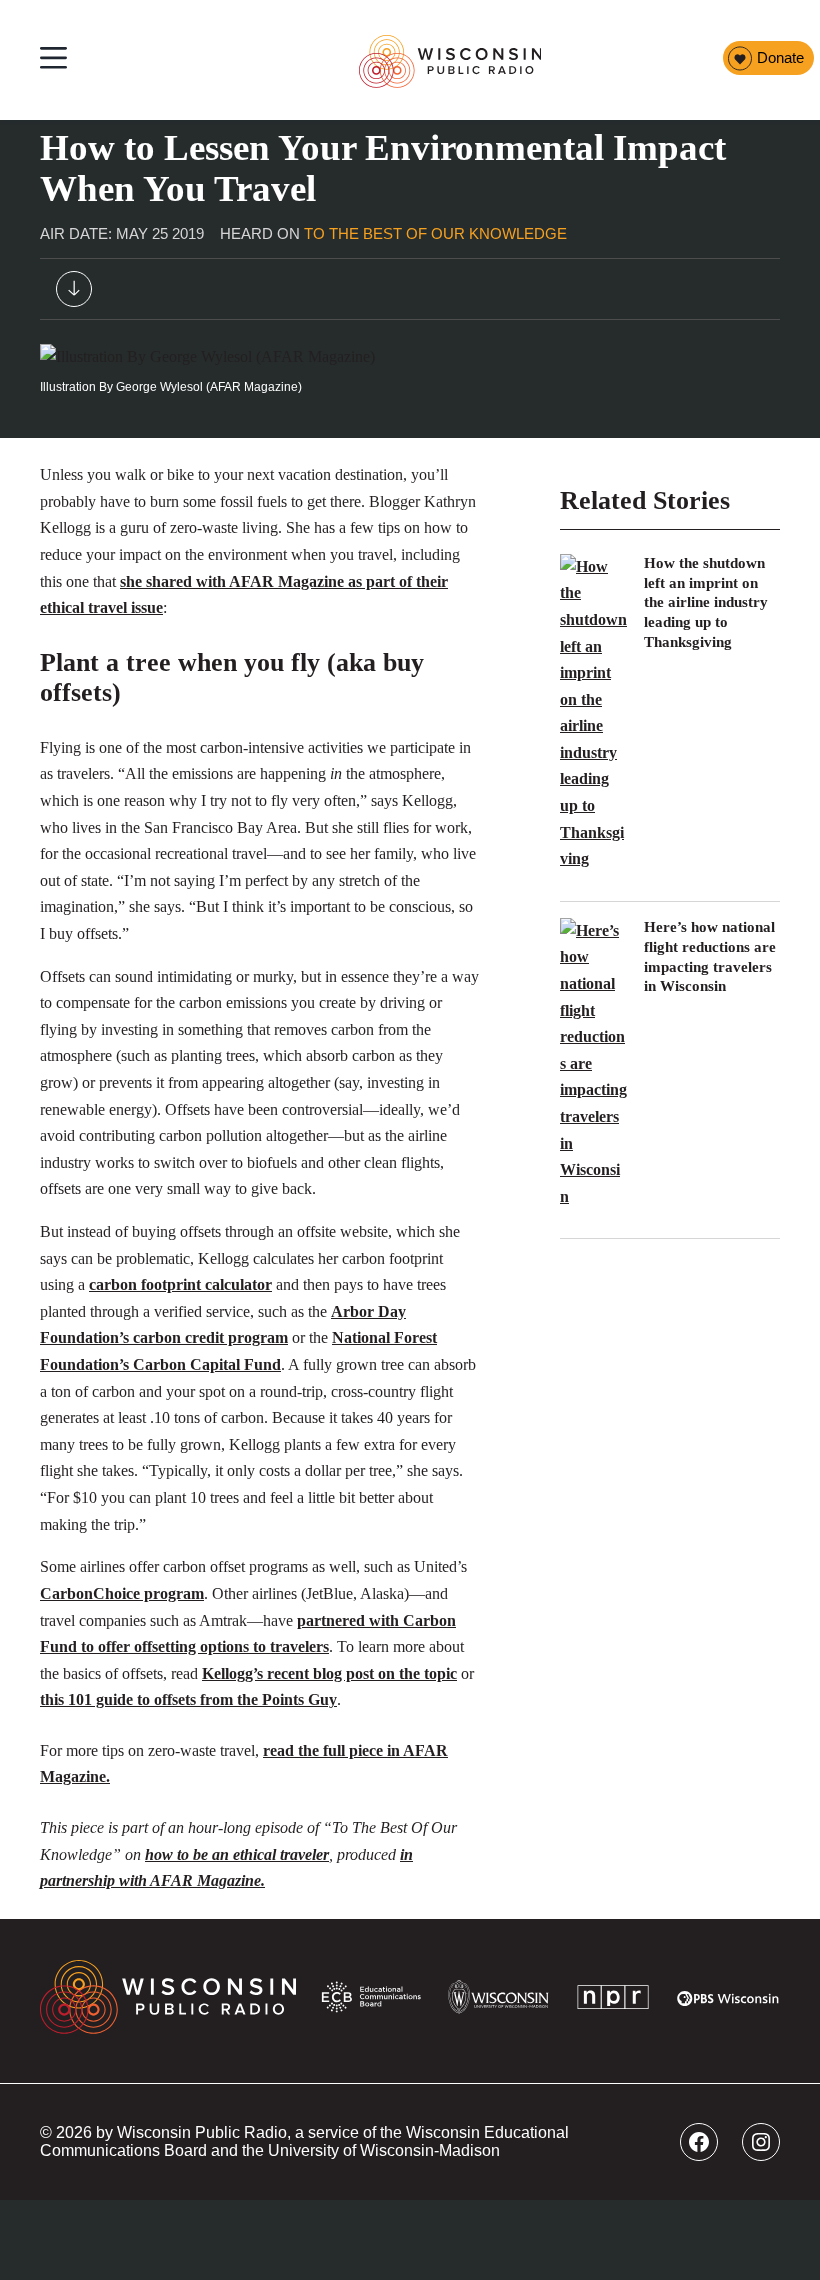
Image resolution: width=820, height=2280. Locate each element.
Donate (780, 58)
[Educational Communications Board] (371, 2001)
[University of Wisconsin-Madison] (498, 2001)
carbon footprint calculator (180, 1284)
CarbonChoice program (122, 1593)
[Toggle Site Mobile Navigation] (53, 60)
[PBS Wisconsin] (728, 2001)
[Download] (74, 293)
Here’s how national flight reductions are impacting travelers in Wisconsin (710, 957)
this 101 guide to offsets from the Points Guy (188, 1699)
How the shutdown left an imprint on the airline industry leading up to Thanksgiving (706, 602)
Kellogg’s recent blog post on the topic (329, 1673)
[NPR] (613, 2001)
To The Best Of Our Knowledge (435, 234)
